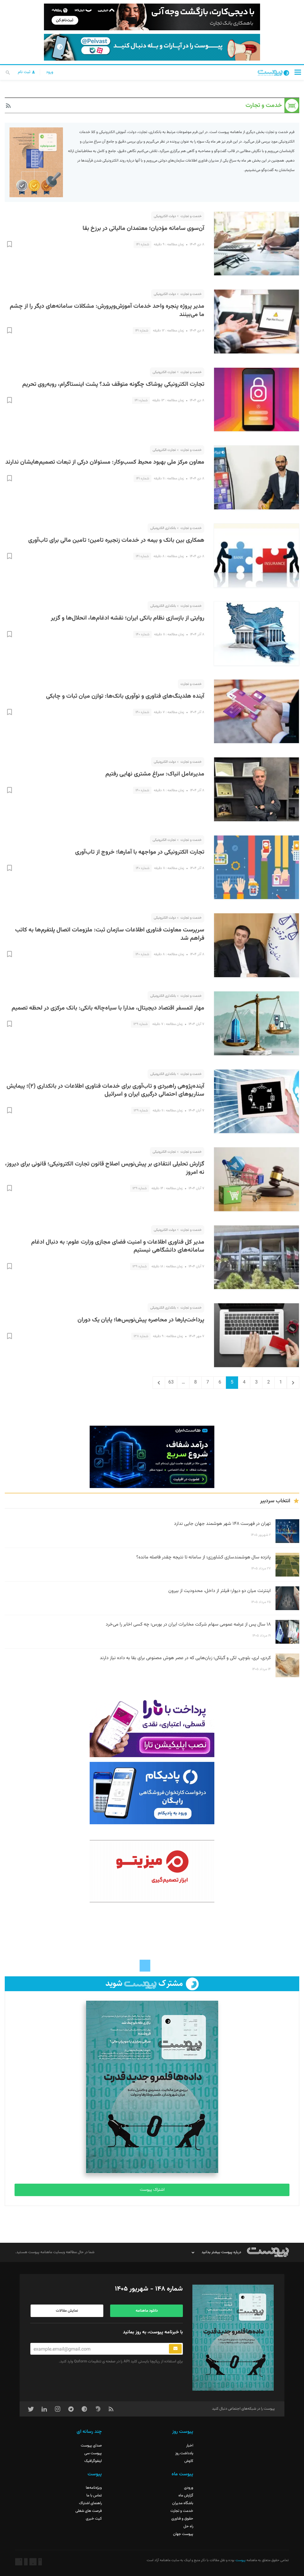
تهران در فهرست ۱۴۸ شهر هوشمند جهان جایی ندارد (222, 1524)
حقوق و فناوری (182, 2519)
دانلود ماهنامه (147, 2311)
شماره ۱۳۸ (141, 1336)
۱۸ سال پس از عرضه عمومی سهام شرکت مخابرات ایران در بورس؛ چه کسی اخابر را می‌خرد (188, 1625)
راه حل (188, 2526)
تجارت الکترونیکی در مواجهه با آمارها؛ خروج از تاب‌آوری (140, 852)
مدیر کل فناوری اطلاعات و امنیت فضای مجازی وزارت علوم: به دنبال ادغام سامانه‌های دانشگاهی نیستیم (118, 1246)
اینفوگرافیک (93, 2461)
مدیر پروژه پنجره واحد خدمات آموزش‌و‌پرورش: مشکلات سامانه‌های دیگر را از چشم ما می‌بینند (107, 310)
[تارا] (152, 1726)
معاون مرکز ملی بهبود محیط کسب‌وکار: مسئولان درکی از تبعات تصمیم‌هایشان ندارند (105, 462)
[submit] (175, 2349)
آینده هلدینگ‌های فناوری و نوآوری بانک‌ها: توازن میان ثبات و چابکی (125, 696)
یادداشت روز (184, 2453)
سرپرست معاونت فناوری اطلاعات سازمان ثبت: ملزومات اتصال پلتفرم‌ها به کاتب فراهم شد (110, 934)
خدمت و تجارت (191, 216)
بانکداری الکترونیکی (163, 528)
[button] (298, 72)
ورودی (189, 2488)
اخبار (190, 2446)
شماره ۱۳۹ (140, 1024)
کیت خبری (94, 2519)
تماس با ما (94, 2496)
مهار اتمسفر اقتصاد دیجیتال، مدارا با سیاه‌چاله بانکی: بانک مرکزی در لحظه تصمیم (108, 1008)
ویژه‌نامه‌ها (94, 2488)
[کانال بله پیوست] (152, 47)
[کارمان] (152, 1940)
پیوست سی (93, 2453)
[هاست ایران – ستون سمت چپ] (152, 1457)
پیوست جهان (183, 2534)
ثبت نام (25, 72)
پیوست (240, 2560)
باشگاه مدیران (183, 2503)
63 (169, 1382)
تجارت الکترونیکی (164, 372)
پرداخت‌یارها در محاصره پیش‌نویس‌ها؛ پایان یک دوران (141, 1320)
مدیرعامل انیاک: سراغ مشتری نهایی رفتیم (155, 774)
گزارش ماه (186, 2496)
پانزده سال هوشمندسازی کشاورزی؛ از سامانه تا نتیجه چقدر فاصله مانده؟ (204, 1557)
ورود (50, 72)
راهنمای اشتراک (90, 2503)
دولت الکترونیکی (165, 216)
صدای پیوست (91, 2446)
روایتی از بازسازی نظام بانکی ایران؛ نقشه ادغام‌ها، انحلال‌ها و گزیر (128, 618)
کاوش (189, 2461)
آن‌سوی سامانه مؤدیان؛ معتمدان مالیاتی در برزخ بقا (143, 228)
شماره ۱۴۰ (142, 634)
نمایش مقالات (67, 2311)
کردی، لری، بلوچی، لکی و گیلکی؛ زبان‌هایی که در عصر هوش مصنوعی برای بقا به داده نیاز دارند (185, 1658)
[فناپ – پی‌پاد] (152, 1793)
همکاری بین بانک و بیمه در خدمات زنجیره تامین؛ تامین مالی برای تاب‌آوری (116, 540)
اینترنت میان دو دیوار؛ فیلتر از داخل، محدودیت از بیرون (220, 1591)
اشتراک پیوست (152, 2190)
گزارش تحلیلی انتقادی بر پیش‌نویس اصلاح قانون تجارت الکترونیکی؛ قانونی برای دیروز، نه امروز (105, 1168)
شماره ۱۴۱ (142, 244)
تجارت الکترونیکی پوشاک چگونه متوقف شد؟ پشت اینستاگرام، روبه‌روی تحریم (113, 384)
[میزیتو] (152, 1871)
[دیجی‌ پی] (152, 17)
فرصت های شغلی (89, 2511)
